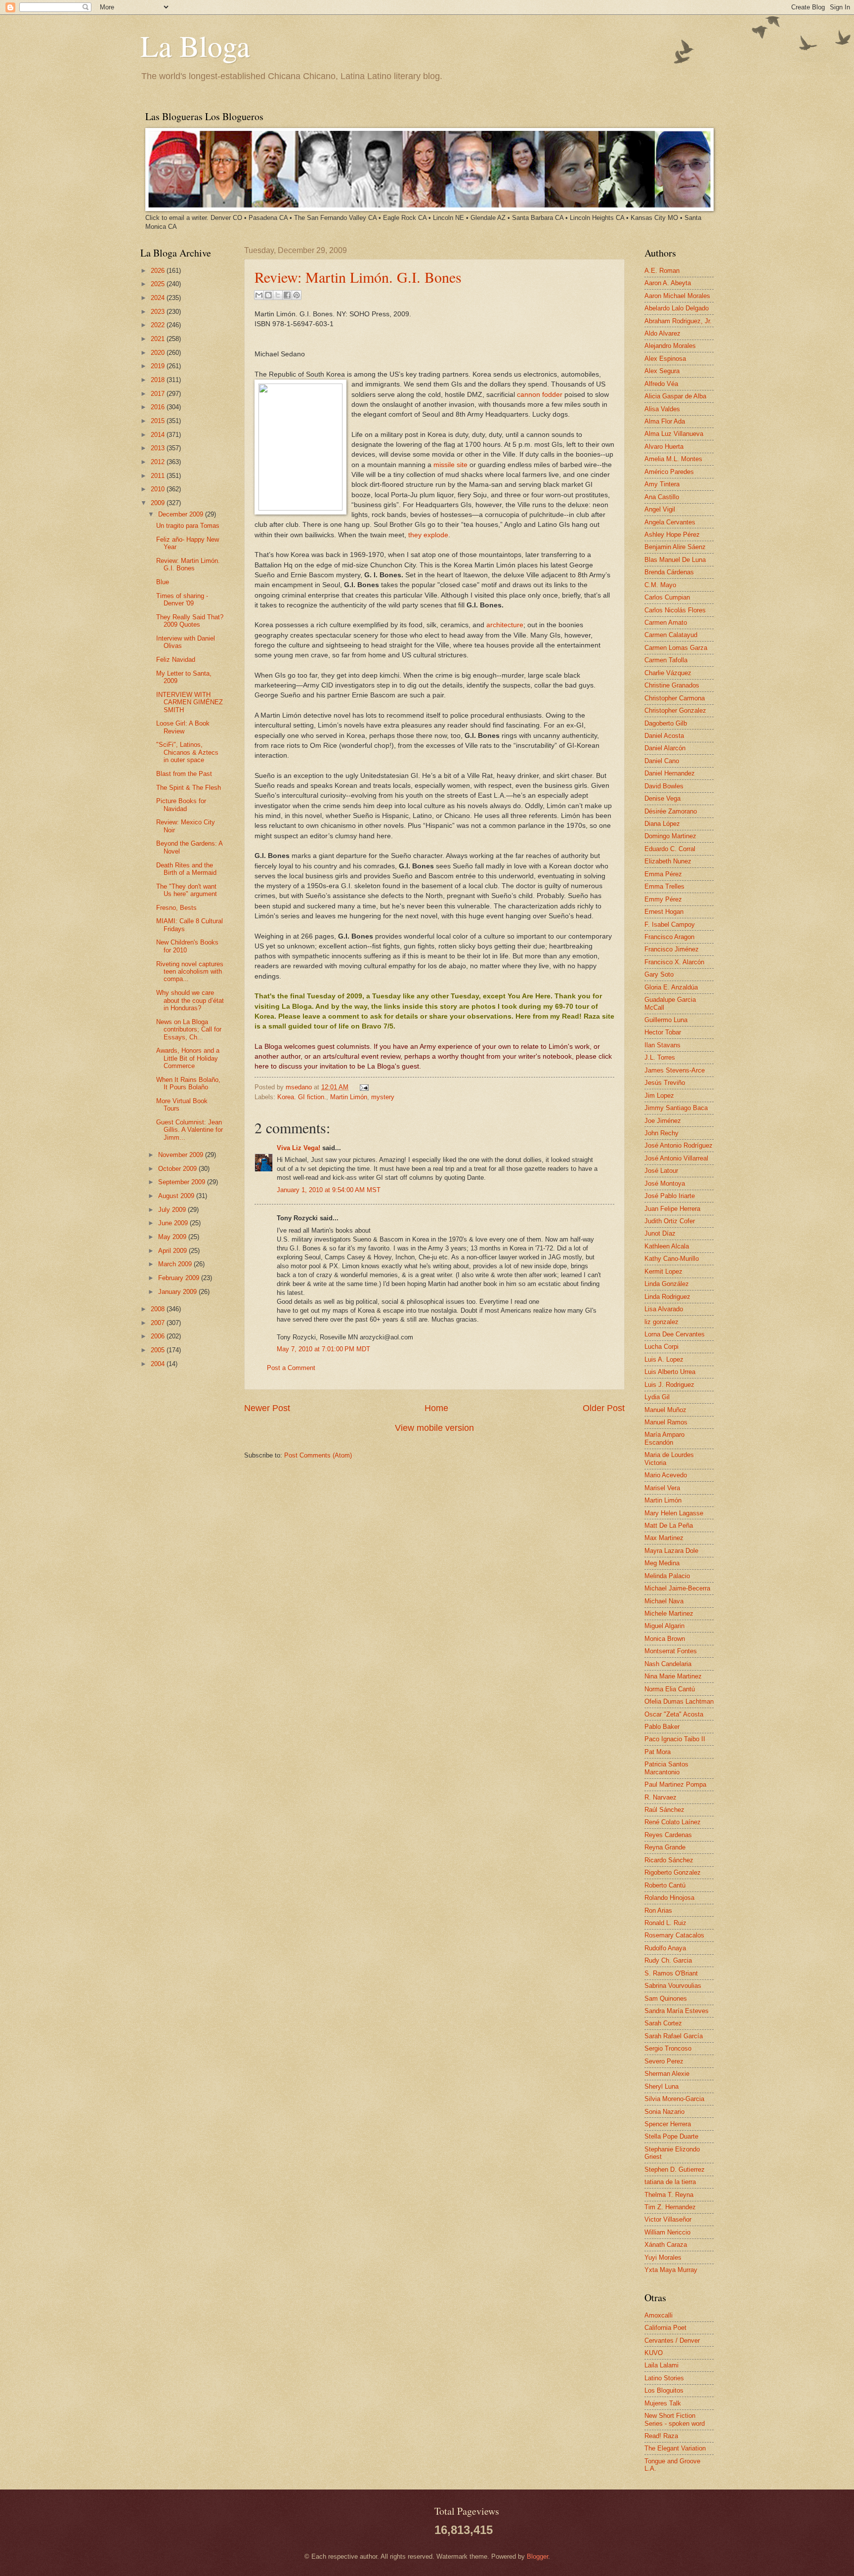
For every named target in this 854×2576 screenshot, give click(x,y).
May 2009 (173, 1237)
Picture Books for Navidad (181, 805)
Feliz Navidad (176, 660)
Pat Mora (658, 1752)
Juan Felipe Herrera (672, 1209)
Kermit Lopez (663, 1271)
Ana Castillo (662, 497)
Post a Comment (291, 1368)
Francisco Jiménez (672, 949)
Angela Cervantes (670, 522)
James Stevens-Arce (675, 1070)
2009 (159, 503)
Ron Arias (658, 1911)
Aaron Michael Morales (677, 296)
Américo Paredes (669, 472)
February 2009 (180, 1278)
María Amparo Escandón (664, 1438)
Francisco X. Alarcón (674, 962)
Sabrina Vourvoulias (673, 1986)
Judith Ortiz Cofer (670, 1221)
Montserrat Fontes (671, 1651)
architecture (505, 625)
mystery (383, 1097)
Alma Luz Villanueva (674, 434)
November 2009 (182, 1155)
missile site (450, 465)
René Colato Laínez (673, 1822)
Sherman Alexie (667, 2074)
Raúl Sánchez (664, 1810)
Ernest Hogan (664, 912)
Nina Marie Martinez (673, 1676)
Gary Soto (659, 974)
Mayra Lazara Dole (671, 1551)
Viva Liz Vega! (299, 1148)
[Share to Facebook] (287, 295)
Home (436, 1408)
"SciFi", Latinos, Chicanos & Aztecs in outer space (187, 752)
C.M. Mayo (660, 585)
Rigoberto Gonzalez (673, 1872)
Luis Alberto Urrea (670, 1372)
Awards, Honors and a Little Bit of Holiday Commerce (188, 1058)
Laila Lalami (662, 2365)
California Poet (665, 2328)
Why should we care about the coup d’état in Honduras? (190, 1000)
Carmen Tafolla (666, 660)
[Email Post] (363, 1087)
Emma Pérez (663, 874)
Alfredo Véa (661, 384)
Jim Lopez (659, 1095)
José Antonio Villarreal (676, 1158)
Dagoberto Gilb (666, 723)
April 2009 (173, 1251)
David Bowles (664, 786)
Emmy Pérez (663, 899)
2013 (159, 448)
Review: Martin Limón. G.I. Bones (358, 277)
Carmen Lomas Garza (676, 648)
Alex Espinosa (665, 359)
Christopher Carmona (675, 698)
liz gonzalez (662, 1322)
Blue (163, 582)
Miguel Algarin (664, 1626)
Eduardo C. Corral (670, 849)
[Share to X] (278, 295)
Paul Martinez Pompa (675, 1784)
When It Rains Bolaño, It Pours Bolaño (188, 1083)
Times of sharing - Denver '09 (182, 600)
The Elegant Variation (675, 2448)
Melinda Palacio (667, 1576)
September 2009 (183, 1182)
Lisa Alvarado (664, 1309)
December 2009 (182, 514)
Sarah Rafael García (674, 2036)
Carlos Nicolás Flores (675, 610)
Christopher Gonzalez (675, 710)
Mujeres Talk (663, 2403)
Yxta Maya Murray (671, 2270)
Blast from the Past (184, 774)
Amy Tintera (662, 484)
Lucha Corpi (662, 1347)
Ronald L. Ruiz (665, 1923)
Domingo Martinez (670, 836)
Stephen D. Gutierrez (675, 2169)
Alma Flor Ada (665, 421)
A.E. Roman (662, 271)
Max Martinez (664, 1538)
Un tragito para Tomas (188, 526)
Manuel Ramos (666, 1422)
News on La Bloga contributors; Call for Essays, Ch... (189, 1030)
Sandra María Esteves (677, 2011)
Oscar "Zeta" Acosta (674, 1714)
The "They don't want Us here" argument (187, 890)
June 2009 (174, 1223)
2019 (159, 366)
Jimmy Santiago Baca (676, 1108)
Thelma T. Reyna (669, 2195)
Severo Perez (664, 2061)
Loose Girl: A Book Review (183, 727)
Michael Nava (664, 1601)
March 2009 (176, 1264)
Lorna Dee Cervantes (675, 1334)
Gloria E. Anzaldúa (671, 987)
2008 (159, 1309)
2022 (159, 325)
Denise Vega (662, 798)
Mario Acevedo (666, 1475)
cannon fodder (540, 395)
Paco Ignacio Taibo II (675, 1739)
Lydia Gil (657, 1397)
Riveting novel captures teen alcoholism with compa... (190, 972)
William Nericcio (667, 2232)
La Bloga (195, 45)
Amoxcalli (659, 2315)
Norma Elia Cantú (670, 1689)
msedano (300, 1087)
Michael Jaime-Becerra (677, 1588)
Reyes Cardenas (668, 1835)
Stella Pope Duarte (671, 2136)
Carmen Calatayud (671, 635)
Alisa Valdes (662, 409)
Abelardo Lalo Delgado (677, 308)
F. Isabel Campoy (670, 924)
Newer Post (267, 1408)
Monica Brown (665, 1639)
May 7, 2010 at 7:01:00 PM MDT (323, 1349)
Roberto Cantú (665, 1885)
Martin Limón (349, 1097)
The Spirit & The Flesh (189, 788)
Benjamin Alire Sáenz (675, 547)
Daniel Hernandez (670, 773)
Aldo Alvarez (662, 333)
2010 (159, 489)
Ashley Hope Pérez (672, 535)
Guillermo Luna (666, 1020)
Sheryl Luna (662, 2086)
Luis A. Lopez (664, 1359)
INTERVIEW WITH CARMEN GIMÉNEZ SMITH (190, 702)
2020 (159, 353)
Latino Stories (664, 2378)
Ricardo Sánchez (669, 1860)
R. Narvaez (661, 1797)
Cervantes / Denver (672, 2340)
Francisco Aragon (669, 937)
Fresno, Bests (176, 908)
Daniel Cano (662, 761)
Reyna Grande (665, 1847)
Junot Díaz (660, 1233)
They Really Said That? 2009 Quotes (190, 621)
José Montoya (665, 1183)
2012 (159, 462)
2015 (159, 421)
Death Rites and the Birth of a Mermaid (186, 869)
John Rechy (662, 1133)
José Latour (661, 1171)
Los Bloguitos (664, 2390)
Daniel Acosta (664, 736)
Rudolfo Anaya (665, 1948)
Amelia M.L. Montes (673, 459)
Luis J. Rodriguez (669, 1385)
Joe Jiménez (663, 1121)
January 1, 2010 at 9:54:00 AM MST (329, 1190)
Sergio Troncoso (668, 2048)
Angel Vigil (660, 509)
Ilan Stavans (662, 1045)
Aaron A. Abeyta (668, 283)
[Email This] (259, 295)
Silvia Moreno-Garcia (674, 2099)
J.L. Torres (660, 1057)
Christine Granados (672, 685)
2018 (159, 380)
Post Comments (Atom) (318, 1455)
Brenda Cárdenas (669, 572)
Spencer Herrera (668, 2124)
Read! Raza (661, 2436)
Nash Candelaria (668, 1664)
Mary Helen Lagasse (674, 1513)
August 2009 (177, 1196)
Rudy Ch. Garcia (668, 1960)
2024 (159, 298)
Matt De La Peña (669, 1525)
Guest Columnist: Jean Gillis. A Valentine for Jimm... (190, 1130)
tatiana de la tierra (670, 2182)
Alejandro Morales (670, 346)
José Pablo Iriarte (670, 1196)
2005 (159, 1350)
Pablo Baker (662, 1727)
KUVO (654, 2353)
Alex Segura (662, 371)
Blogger (537, 2556)
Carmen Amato (666, 623)
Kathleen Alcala (667, 1246)
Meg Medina (662, 1563)
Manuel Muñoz (665, 1410)
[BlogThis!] (268, 295)
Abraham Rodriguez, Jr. (678, 321)
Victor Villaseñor (668, 2219)
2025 (159, 284)
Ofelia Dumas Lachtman (679, 1701)
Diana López (662, 824)
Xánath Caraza (666, 2245)
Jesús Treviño (665, 1083)
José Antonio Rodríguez (679, 1145)
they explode (428, 535)
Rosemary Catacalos (674, 1935)
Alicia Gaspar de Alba (675, 396)
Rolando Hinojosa (669, 1898)
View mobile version (434, 1428)
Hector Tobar (663, 1032)
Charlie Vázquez (668, 673)
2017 (159, 394)
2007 (159, 1323)
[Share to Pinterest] (297, 295)
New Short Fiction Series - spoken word (675, 2419)
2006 (159, 1336)
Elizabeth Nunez (668, 861)
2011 (159, 476)
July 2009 (173, 1210)
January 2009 (178, 1292)
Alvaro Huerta (664, 447)
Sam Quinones (666, 1998)
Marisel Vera (662, 1488)
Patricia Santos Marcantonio (666, 1768)
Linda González (667, 1284)
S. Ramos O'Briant (671, 1973)
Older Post (604, 1408)
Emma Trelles (664, 886)
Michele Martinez (669, 1613)
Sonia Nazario (664, 2112)
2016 (159, 407)
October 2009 (178, 1169)
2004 (159, 1364)
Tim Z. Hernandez (670, 2207)
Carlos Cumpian (667, 597)
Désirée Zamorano (671, 811)
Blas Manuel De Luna (675, 560)
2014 (159, 435)
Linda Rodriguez (667, 1297)
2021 (159, 339)
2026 (159, 271)
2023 (159, 312)
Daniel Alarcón (665, 748)
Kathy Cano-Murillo (672, 1259)
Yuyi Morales (663, 2257)
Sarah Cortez (663, 2023)
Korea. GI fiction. (302, 1097)
